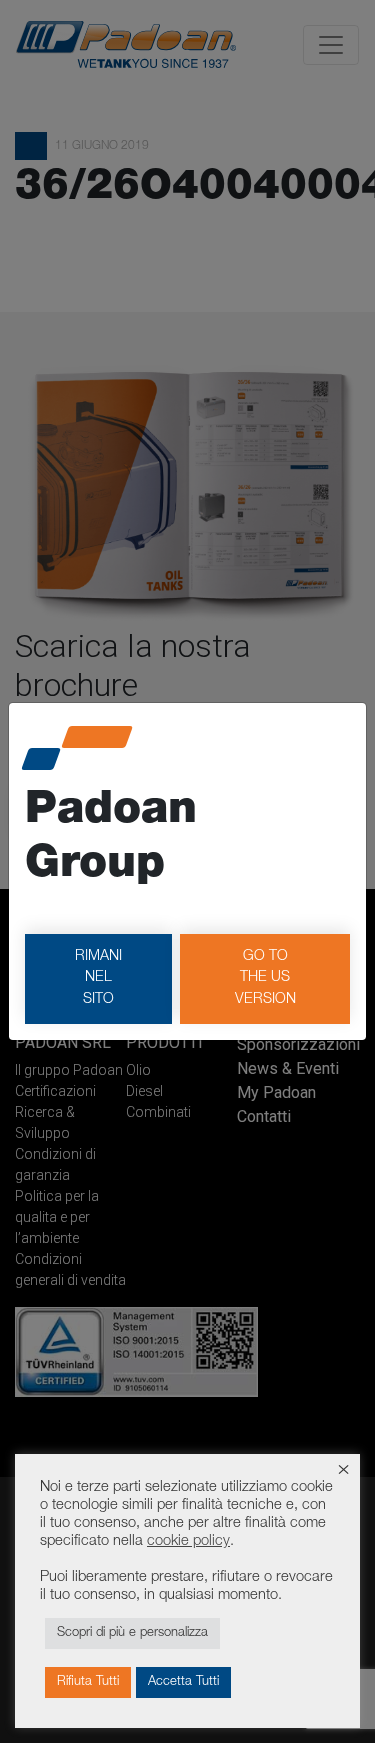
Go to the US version (265, 978)
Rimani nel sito (98, 978)
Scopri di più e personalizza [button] (132, 1633)
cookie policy (188, 1542)
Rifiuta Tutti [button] (88, 1682)
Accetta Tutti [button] (183, 1682)
